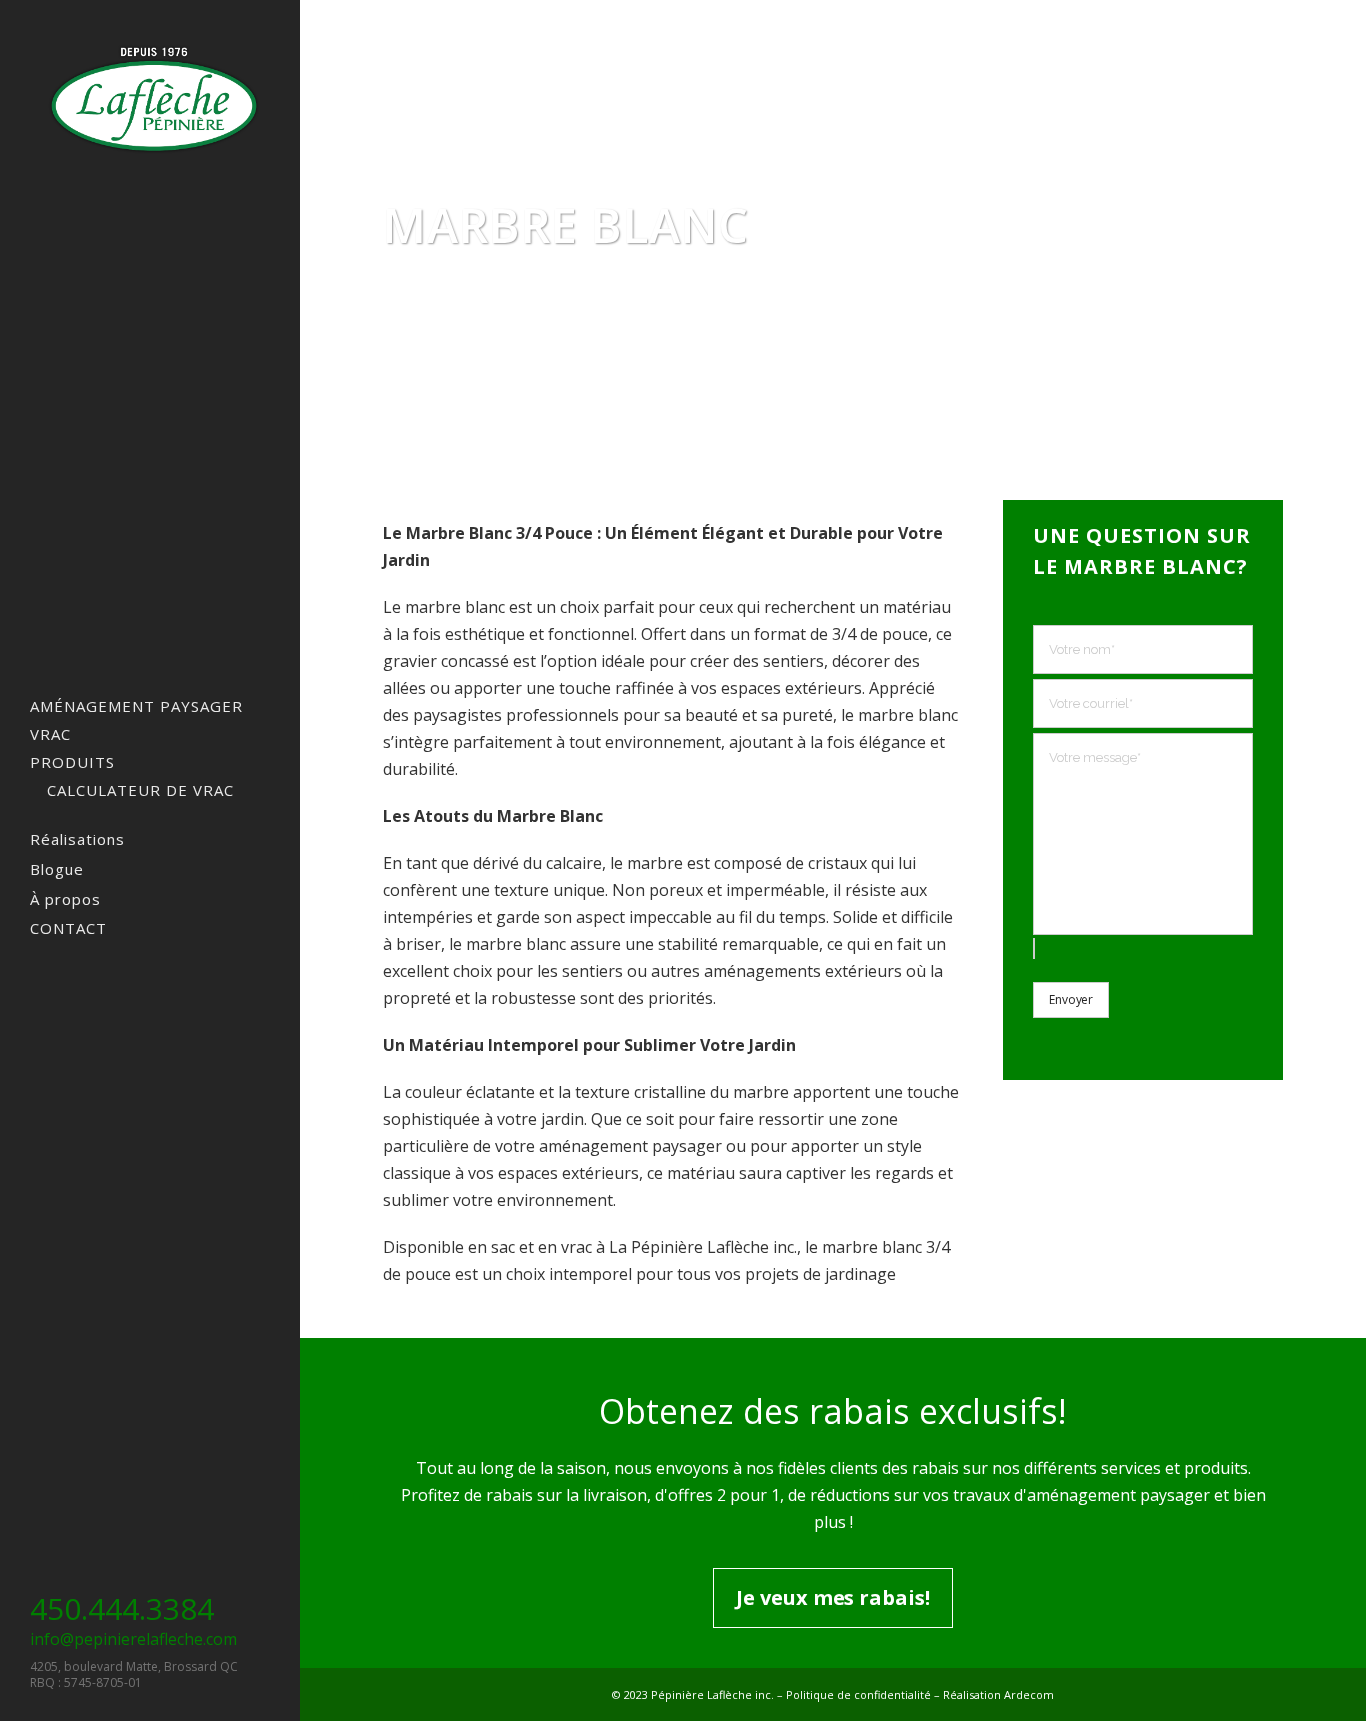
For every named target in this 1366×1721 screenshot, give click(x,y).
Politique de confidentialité (858, 1694)
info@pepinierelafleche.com (133, 1639)
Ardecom (1029, 1694)
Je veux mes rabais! (832, 1597)
